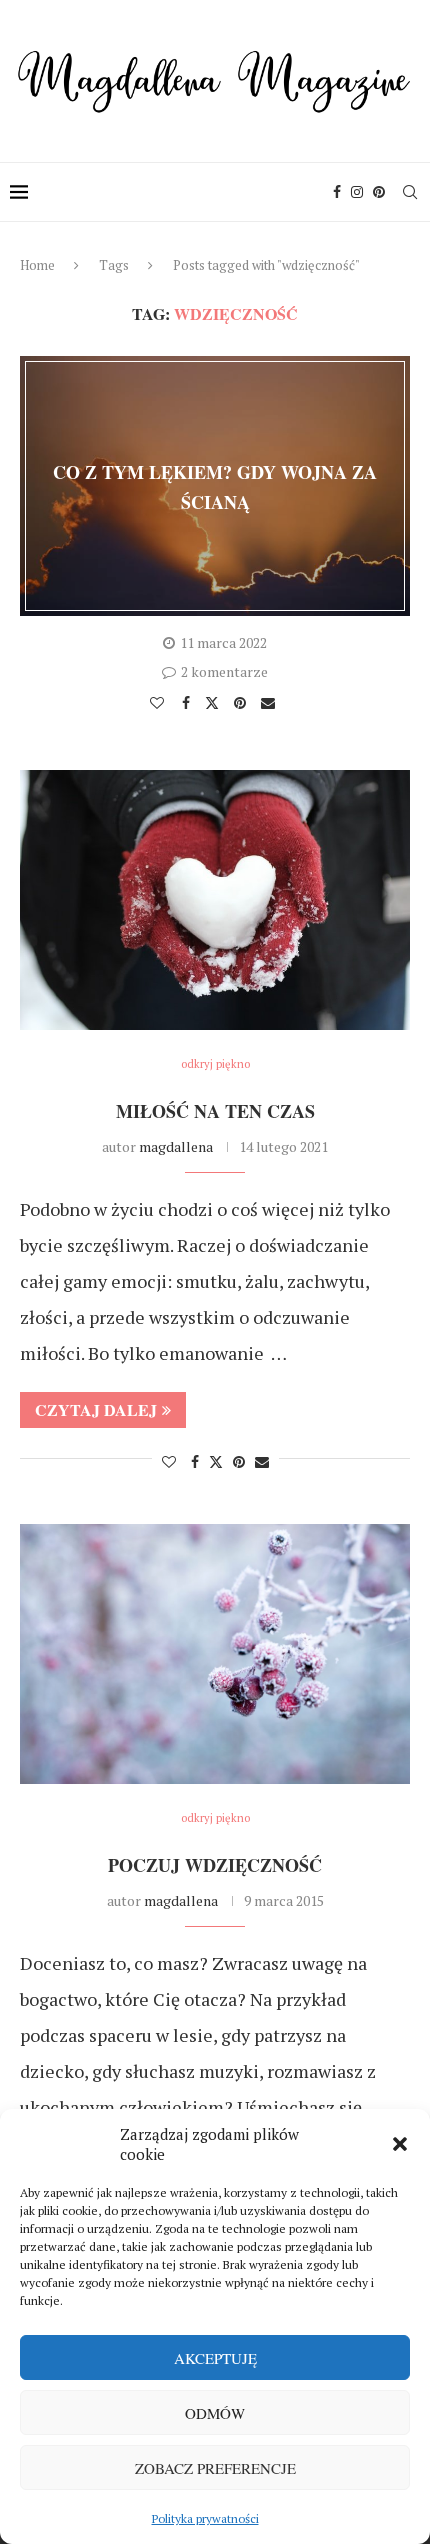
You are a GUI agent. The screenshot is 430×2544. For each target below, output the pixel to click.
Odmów (215, 2413)
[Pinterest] (379, 192)
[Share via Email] (270, 703)
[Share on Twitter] (214, 702)
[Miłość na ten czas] (215, 900)
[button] (400, 2144)
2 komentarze (224, 671)
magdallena (176, 1146)
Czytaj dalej (96, 1409)
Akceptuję (215, 2358)
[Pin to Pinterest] (242, 703)
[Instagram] (357, 192)
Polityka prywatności (205, 2518)
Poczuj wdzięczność (215, 1865)
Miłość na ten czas (215, 1111)
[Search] (410, 192)
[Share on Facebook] (188, 703)
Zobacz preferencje (215, 2468)
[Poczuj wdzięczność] (215, 1654)
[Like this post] (159, 703)
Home (37, 265)
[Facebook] (337, 192)
